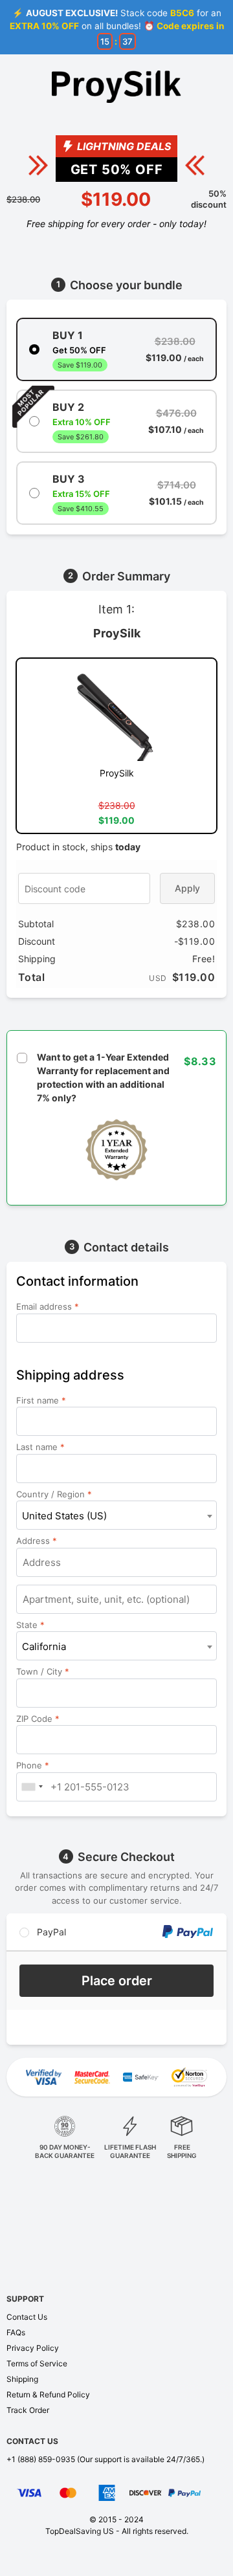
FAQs (16, 2332)
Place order (117, 1981)
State (30, 1625)
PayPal (50, 1932)
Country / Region (54, 1494)
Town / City (43, 1671)
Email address (48, 1306)
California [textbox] (44, 1646)
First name (41, 1400)
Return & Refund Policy (48, 2394)
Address (37, 1541)
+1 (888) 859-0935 (41, 2459)
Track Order (28, 2410)
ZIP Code (38, 1719)
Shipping (22, 2379)
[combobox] (116, 1515)
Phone (33, 1765)
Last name (40, 1447)
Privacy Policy (33, 2348)
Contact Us (27, 2317)
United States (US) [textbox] (64, 1516)
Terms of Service (37, 2363)
